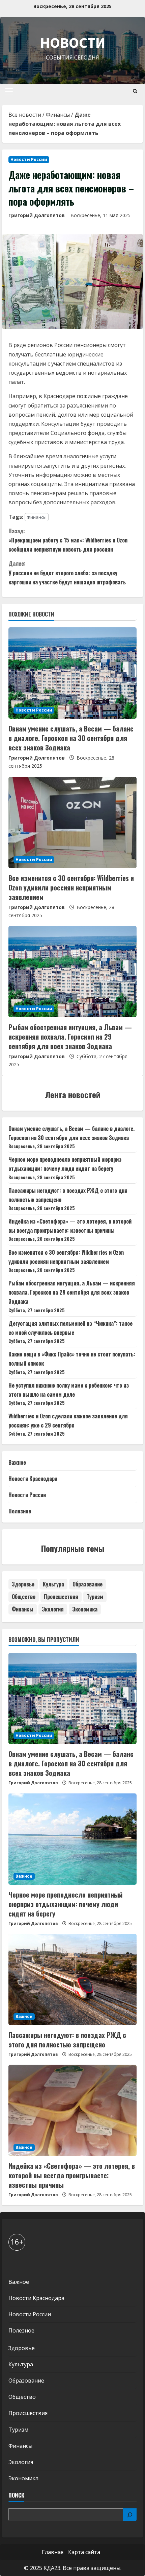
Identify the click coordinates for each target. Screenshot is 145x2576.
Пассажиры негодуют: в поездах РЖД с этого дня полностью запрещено (67, 2040)
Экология (53, 1609)
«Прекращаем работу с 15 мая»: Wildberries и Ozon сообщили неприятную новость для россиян (68, 540)
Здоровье (23, 1584)
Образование (88, 1584)
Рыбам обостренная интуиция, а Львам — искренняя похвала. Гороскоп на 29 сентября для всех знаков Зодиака (70, 1037)
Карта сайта (84, 2552)
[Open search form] (135, 91)
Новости (73, 42)
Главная (53, 2552)
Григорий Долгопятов (37, 215)
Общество (24, 1597)
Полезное (20, 1511)
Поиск (16, 2495)
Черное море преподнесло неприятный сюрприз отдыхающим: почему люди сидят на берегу (65, 1904)
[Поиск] (130, 2515)
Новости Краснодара (33, 1479)
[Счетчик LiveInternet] (15, 2264)
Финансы (58, 115)
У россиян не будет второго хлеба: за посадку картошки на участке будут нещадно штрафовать (67, 573)
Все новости (25, 115)
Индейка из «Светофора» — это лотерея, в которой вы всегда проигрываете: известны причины (72, 2175)
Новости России (29, 159)
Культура (53, 1584)
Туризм (95, 1597)
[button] (9, 91)
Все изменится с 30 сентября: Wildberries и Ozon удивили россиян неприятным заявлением (71, 887)
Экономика (85, 1609)
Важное (17, 1462)
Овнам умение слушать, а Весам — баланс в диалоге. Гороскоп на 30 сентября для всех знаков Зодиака (71, 738)
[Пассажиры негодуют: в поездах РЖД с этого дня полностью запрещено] (72, 1979)
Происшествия (61, 1597)
